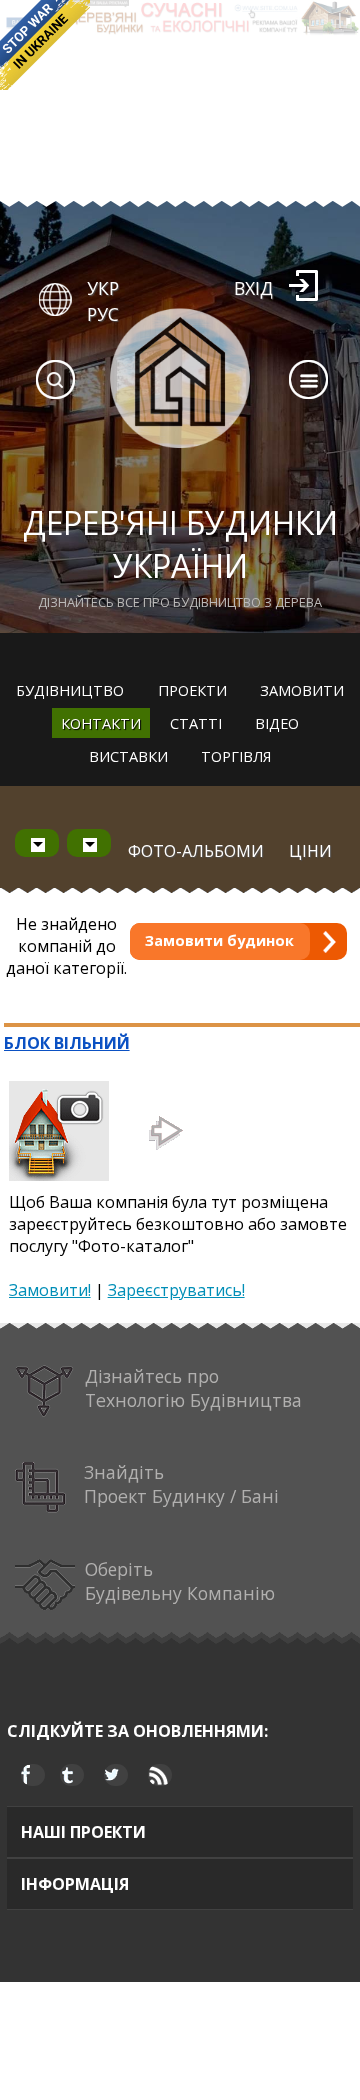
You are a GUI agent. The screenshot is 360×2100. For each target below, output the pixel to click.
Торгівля (236, 756)
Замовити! (50, 1290)
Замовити (302, 690)
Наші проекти (83, 1832)
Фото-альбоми (196, 851)
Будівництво (70, 690)
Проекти (192, 690)
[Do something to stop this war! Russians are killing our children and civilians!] (45, 45)
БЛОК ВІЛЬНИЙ (67, 1043)
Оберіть (180, 1581)
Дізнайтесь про (193, 1388)
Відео (277, 723)
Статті (196, 723)
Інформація (75, 1884)
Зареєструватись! (176, 1290)
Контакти (101, 723)
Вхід (253, 288)
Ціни (310, 851)
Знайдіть (181, 1484)
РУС (103, 314)
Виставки (128, 756)
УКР (103, 288)
